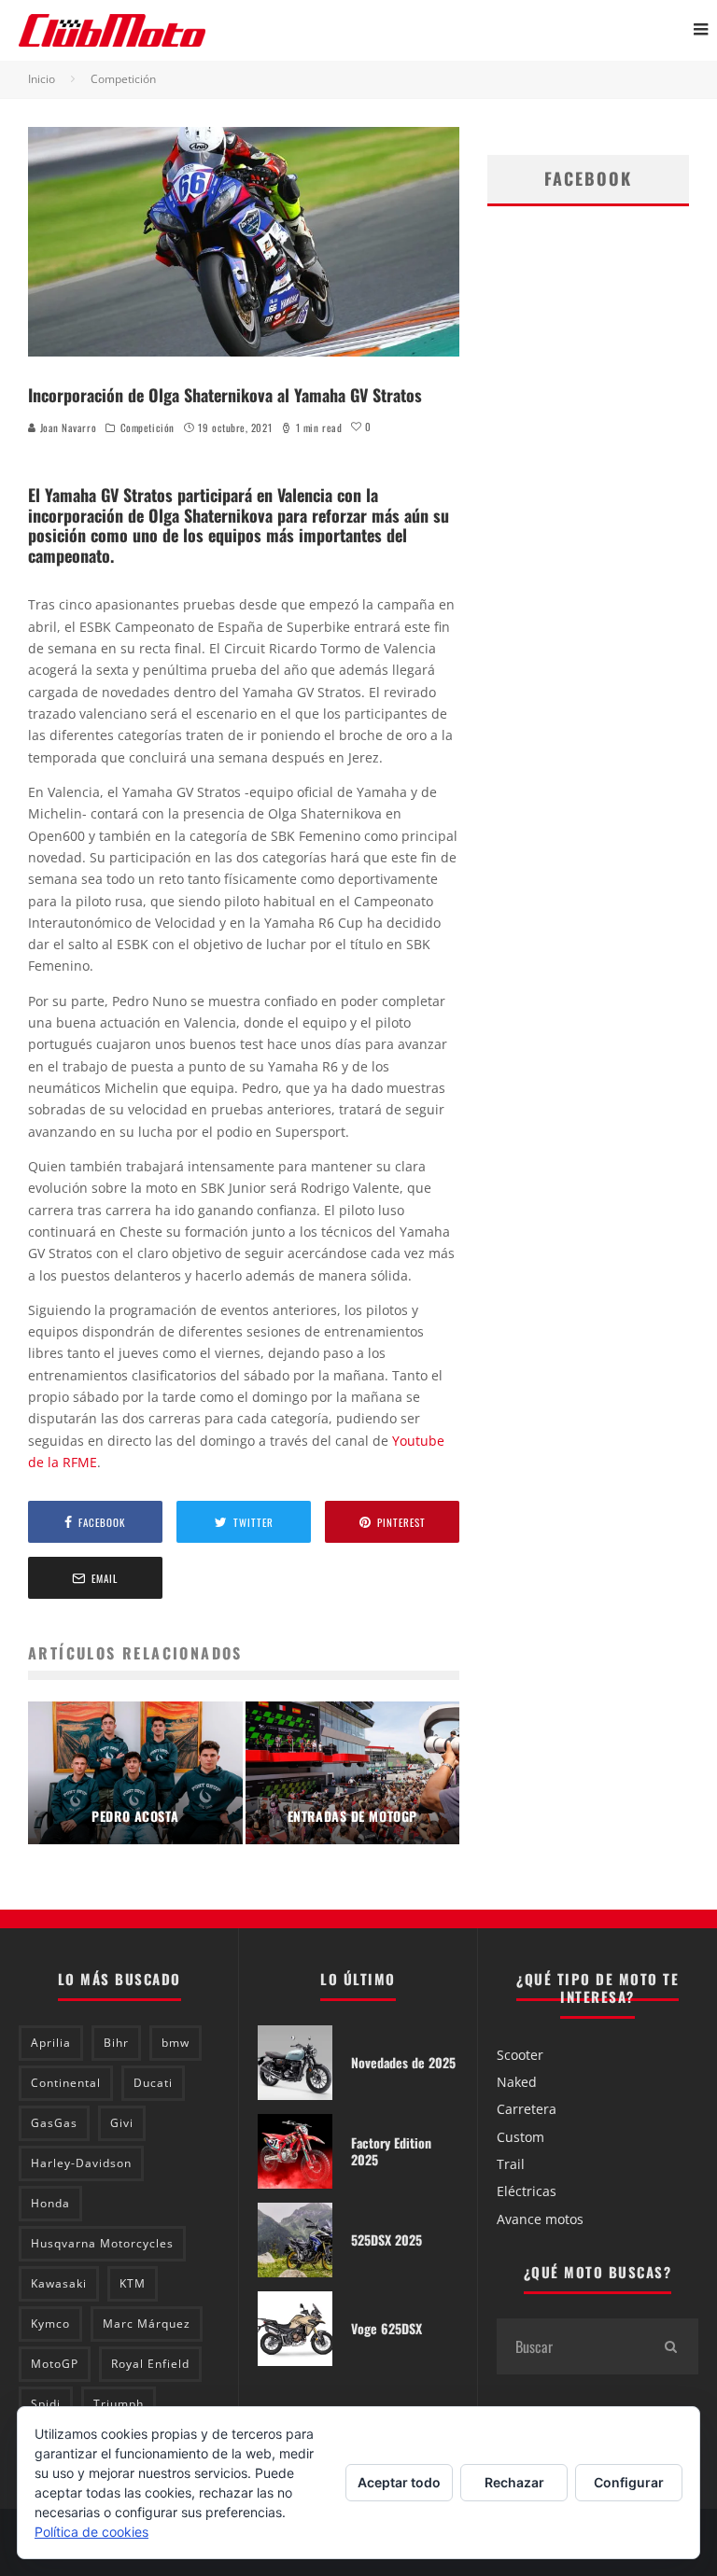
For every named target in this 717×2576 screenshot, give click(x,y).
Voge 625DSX (387, 2328)
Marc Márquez (147, 2324)
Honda (50, 2203)
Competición (148, 427)
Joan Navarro (66, 427)
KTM (133, 2283)
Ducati (153, 2083)
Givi (122, 2123)
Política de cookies (91, 2532)
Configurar (629, 2482)
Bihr (116, 2043)
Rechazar (514, 2482)
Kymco (50, 2324)
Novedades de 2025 (403, 2062)
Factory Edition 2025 (391, 2151)
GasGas (54, 2123)
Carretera (527, 2109)
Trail (511, 2164)
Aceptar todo (399, 2482)
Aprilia (51, 2043)
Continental (66, 2083)
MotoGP (55, 2364)
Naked (517, 2082)
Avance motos (540, 2219)
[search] (670, 2346)
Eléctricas (527, 2191)
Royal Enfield (150, 2364)
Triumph (119, 2404)
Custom (520, 2137)
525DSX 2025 (387, 2240)
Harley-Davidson (81, 2163)
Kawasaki (59, 2283)
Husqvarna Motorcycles (102, 2243)
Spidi (46, 2404)
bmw (176, 2043)
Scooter (520, 2055)
